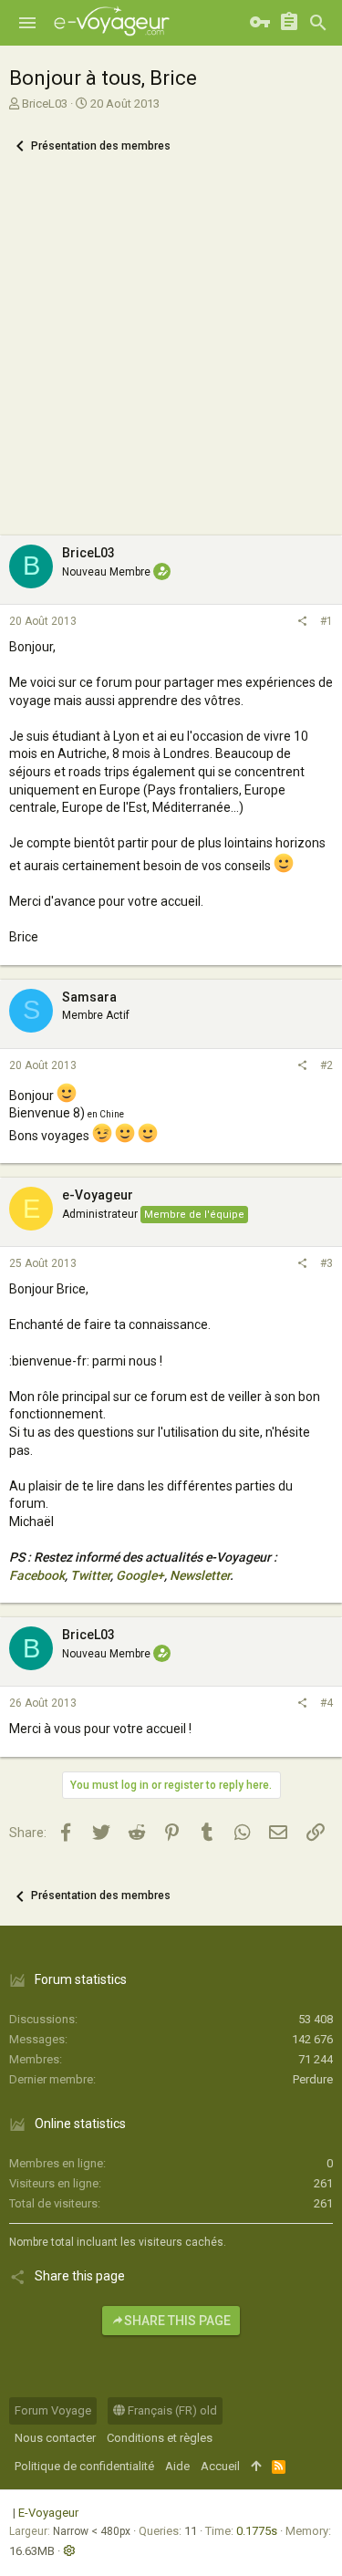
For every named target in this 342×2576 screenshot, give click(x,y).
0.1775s (257, 2531)
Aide (177, 2466)
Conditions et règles (160, 2438)
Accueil (220, 2466)
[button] (27, 23)
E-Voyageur (48, 2513)
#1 (326, 621)
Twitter (90, 1575)
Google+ (140, 1575)
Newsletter (200, 1575)
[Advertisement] (171, 355)
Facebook (37, 1575)
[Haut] (256, 2467)
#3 (326, 1263)
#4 (326, 1703)
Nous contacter (55, 2438)
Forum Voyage (53, 2410)
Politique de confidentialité (84, 2466)
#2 (326, 1065)
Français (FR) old (171, 2410)
